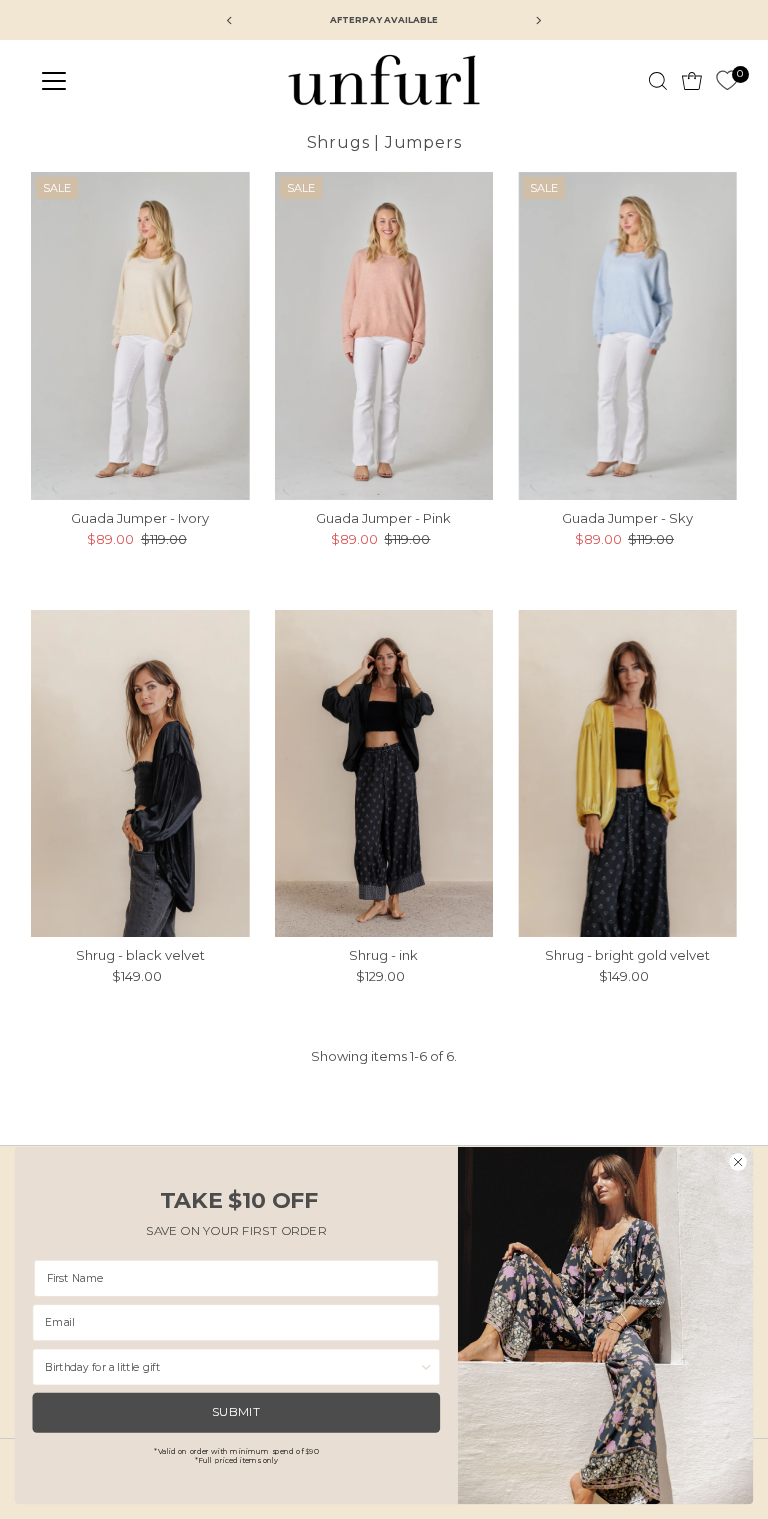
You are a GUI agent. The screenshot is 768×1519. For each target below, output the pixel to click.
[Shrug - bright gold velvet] (627, 774)
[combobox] (232, 1366)
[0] (727, 81)
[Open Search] (658, 81)
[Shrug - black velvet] (140, 774)
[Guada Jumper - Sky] (627, 336)
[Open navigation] (113, 81)
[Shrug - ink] (384, 774)
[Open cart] (692, 81)
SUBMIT (236, 1412)
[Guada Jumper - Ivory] (140, 336)
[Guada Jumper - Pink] (384, 336)
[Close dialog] (738, 1161)
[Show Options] (426, 1366)
